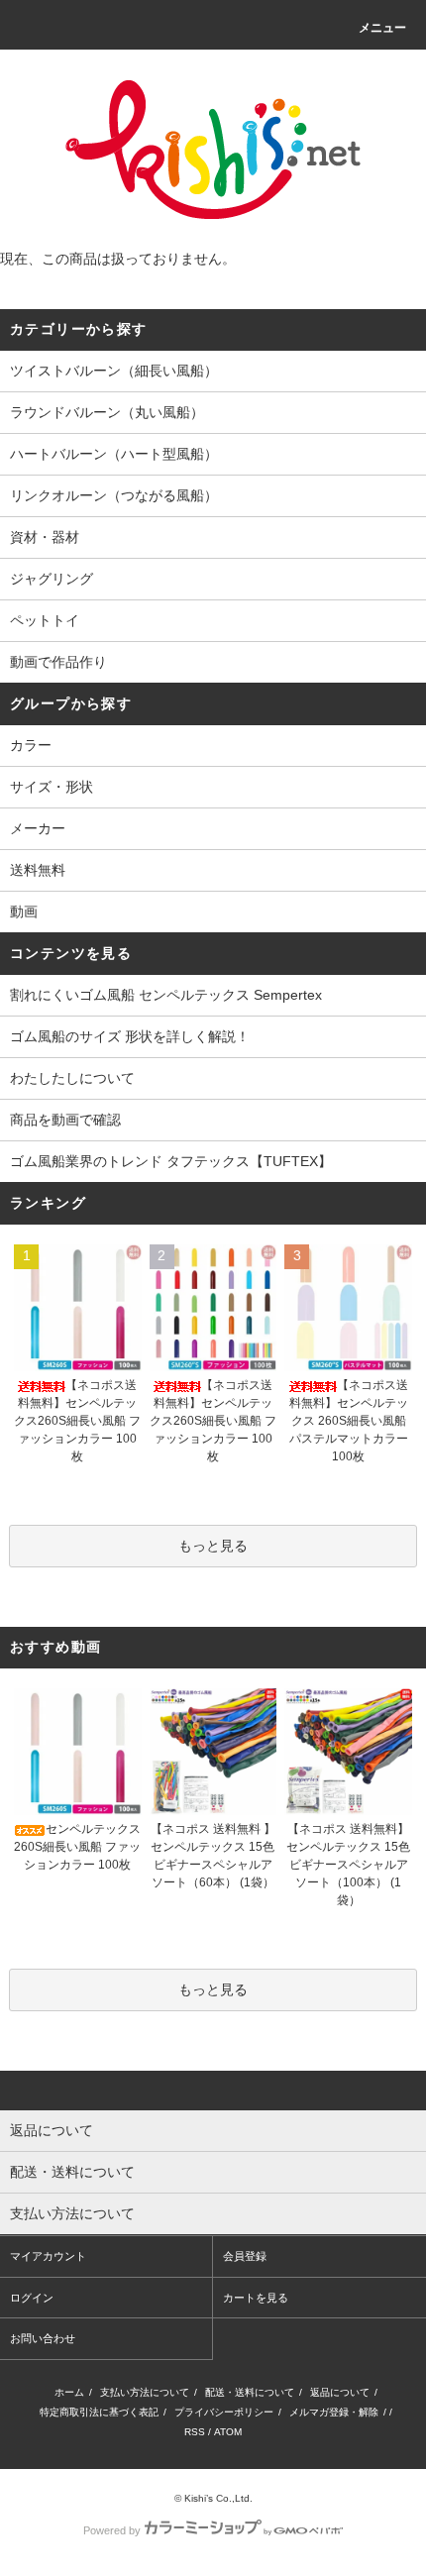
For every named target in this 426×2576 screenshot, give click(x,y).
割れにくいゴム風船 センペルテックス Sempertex (166, 995)
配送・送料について (250, 2392)
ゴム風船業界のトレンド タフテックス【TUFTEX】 (171, 1161)
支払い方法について (145, 2392)
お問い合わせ (43, 2338)
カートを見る (256, 2298)
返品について (340, 2392)
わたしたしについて (72, 1078)
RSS (195, 2432)
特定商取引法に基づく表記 (99, 2412)
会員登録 (245, 2256)
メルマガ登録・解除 (334, 2412)
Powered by (112, 2530)
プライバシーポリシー (224, 2412)
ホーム (69, 2392)
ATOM (228, 2432)
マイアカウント (48, 2256)
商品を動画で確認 (65, 1120)
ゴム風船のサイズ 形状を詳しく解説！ (130, 1036)
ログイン (32, 2298)
